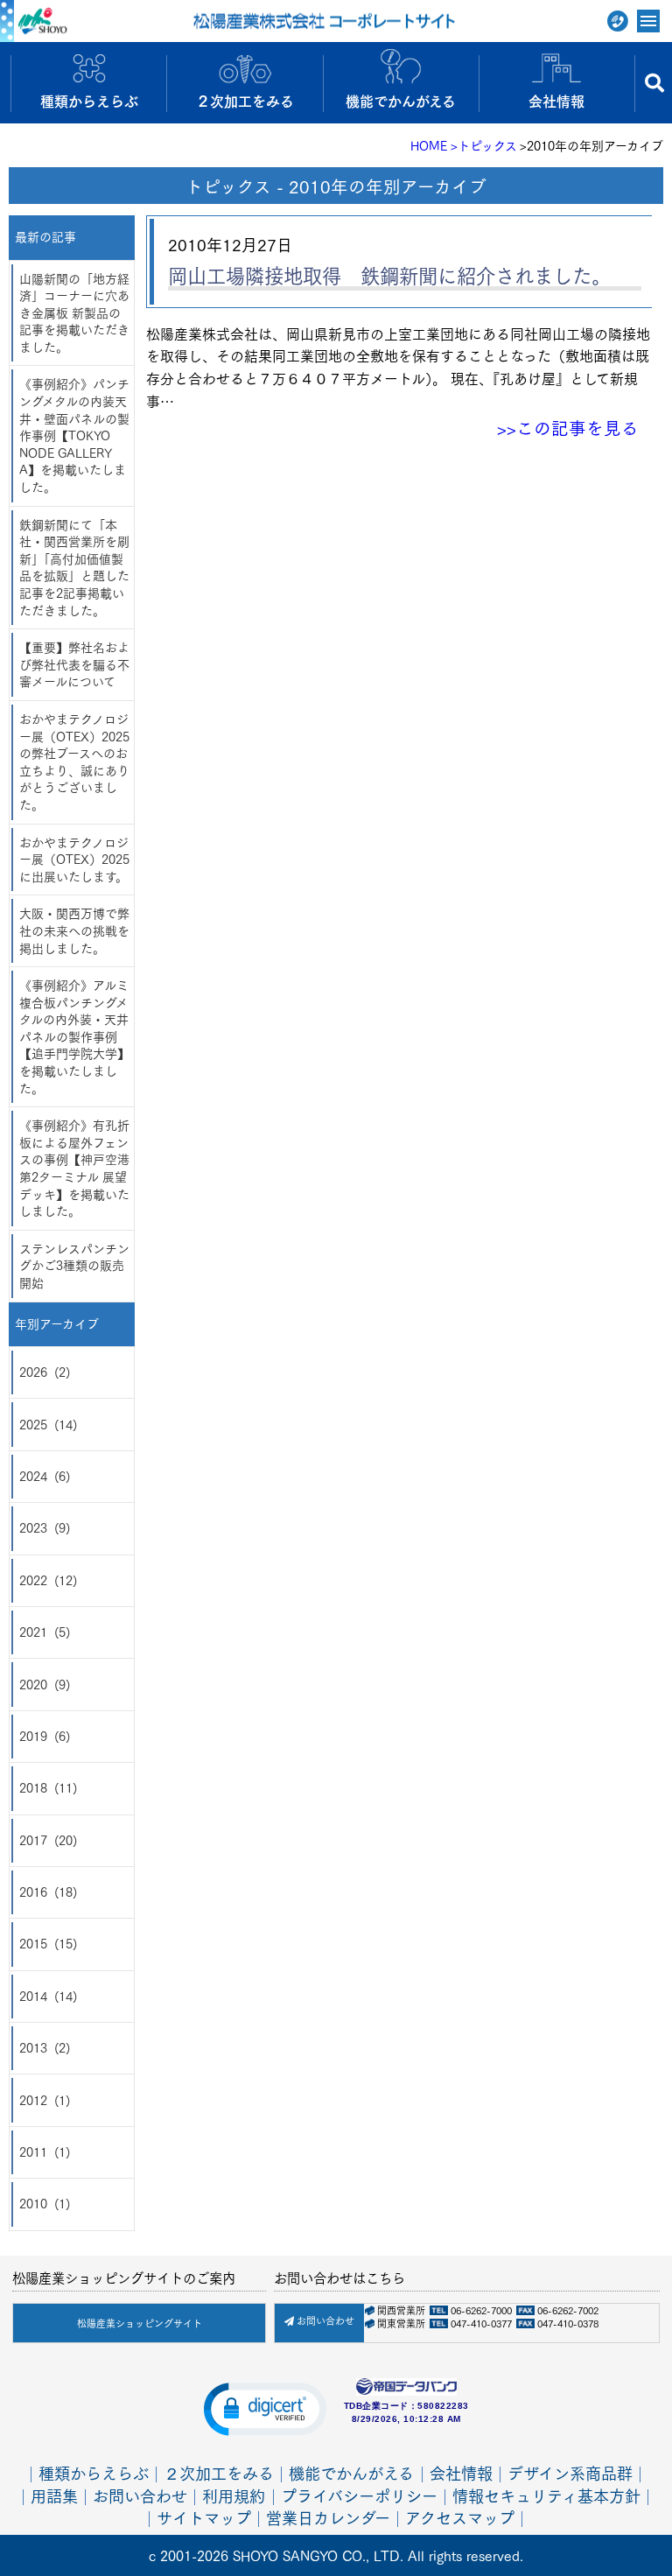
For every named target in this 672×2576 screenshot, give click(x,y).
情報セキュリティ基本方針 (546, 2495)
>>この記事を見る (568, 427)
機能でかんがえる (351, 2472)
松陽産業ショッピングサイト (140, 2323)
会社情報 (461, 2472)
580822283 (443, 2406)
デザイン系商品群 (570, 2472)
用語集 (54, 2495)
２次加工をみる (219, 2472)
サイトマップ (204, 2517)
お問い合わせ (324, 2320)
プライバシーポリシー (359, 2495)
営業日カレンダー (328, 2517)
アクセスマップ (460, 2517)
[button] (265, 2408)
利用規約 (234, 2495)
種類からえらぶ (94, 2472)
